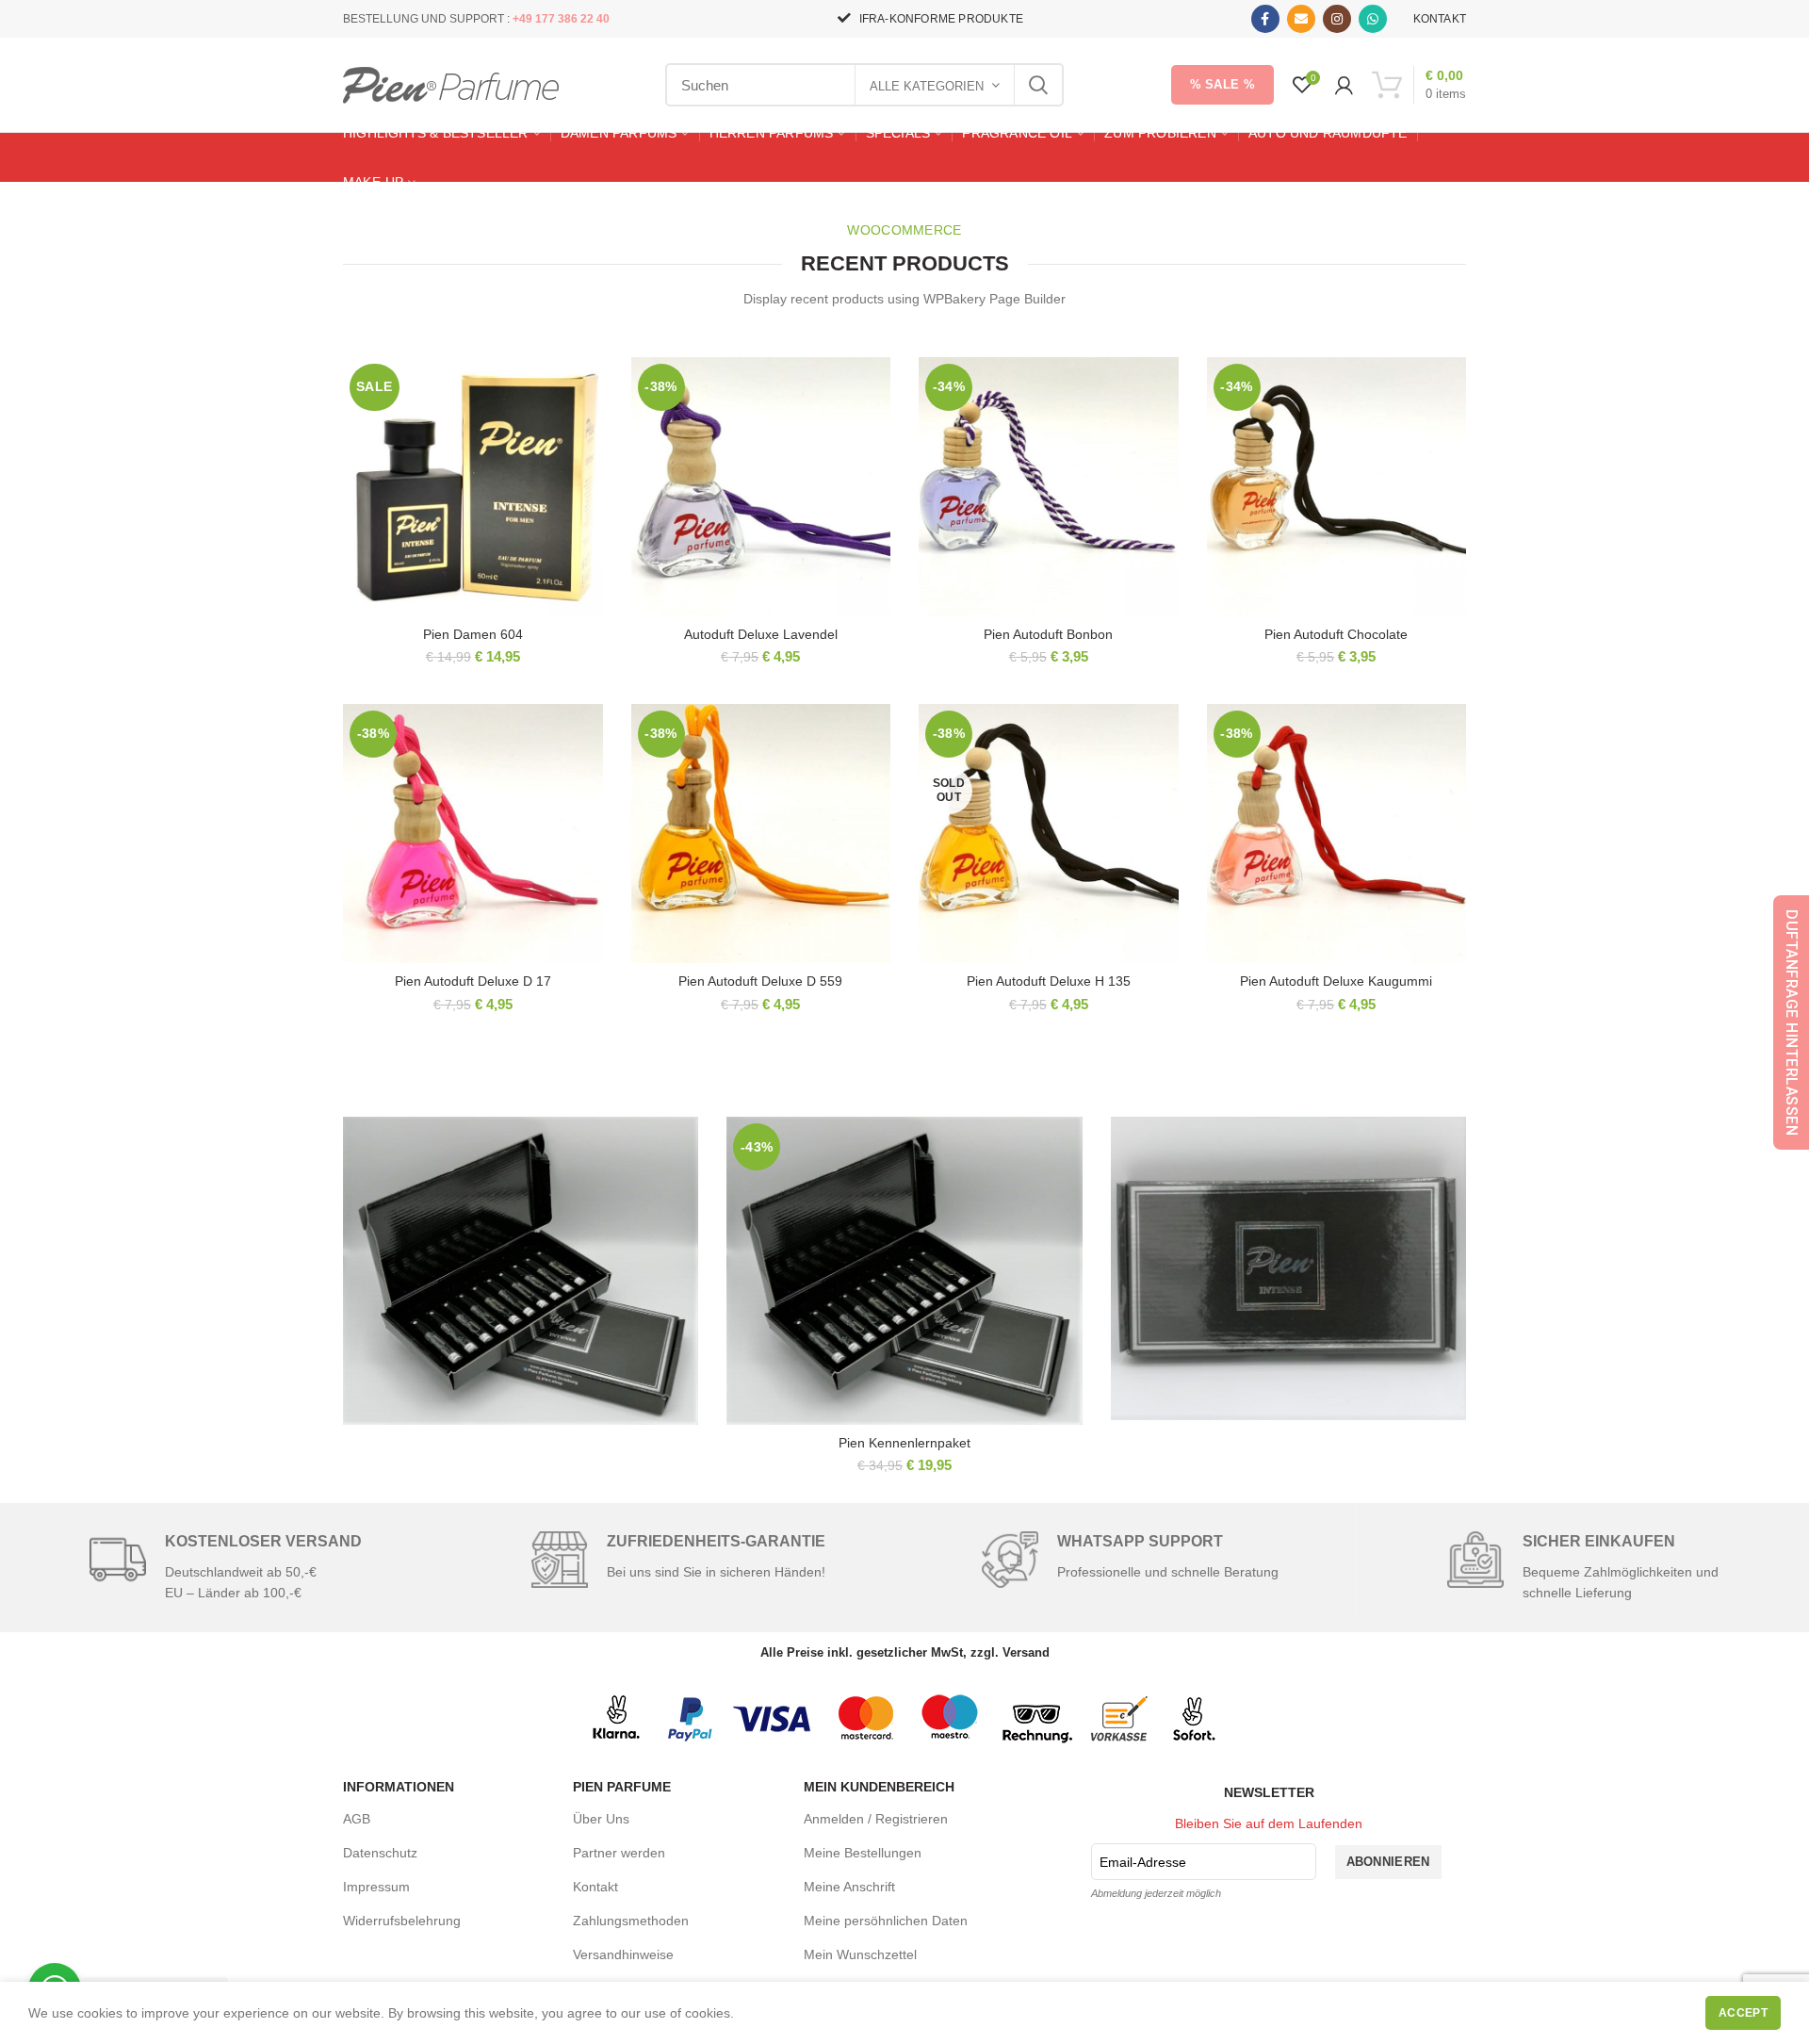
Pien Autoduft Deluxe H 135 (1049, 981)
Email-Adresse (1143, 1862)
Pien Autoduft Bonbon (1048, 634)
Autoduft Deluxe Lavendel (761, 634)
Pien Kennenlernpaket (904, 1443)
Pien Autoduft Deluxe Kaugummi (1336, 981)
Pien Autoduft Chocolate (1336, 634)
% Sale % (1222, 84)
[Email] (1301, 19)
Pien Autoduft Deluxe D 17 (473, 981)
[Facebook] (1265, 19)
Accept (1743, 2013)
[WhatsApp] (1373, 19)
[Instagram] (1337, 19)
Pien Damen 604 (473, 634)
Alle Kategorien (927, 86)
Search (1038, 85)
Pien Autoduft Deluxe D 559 (760, 981)
